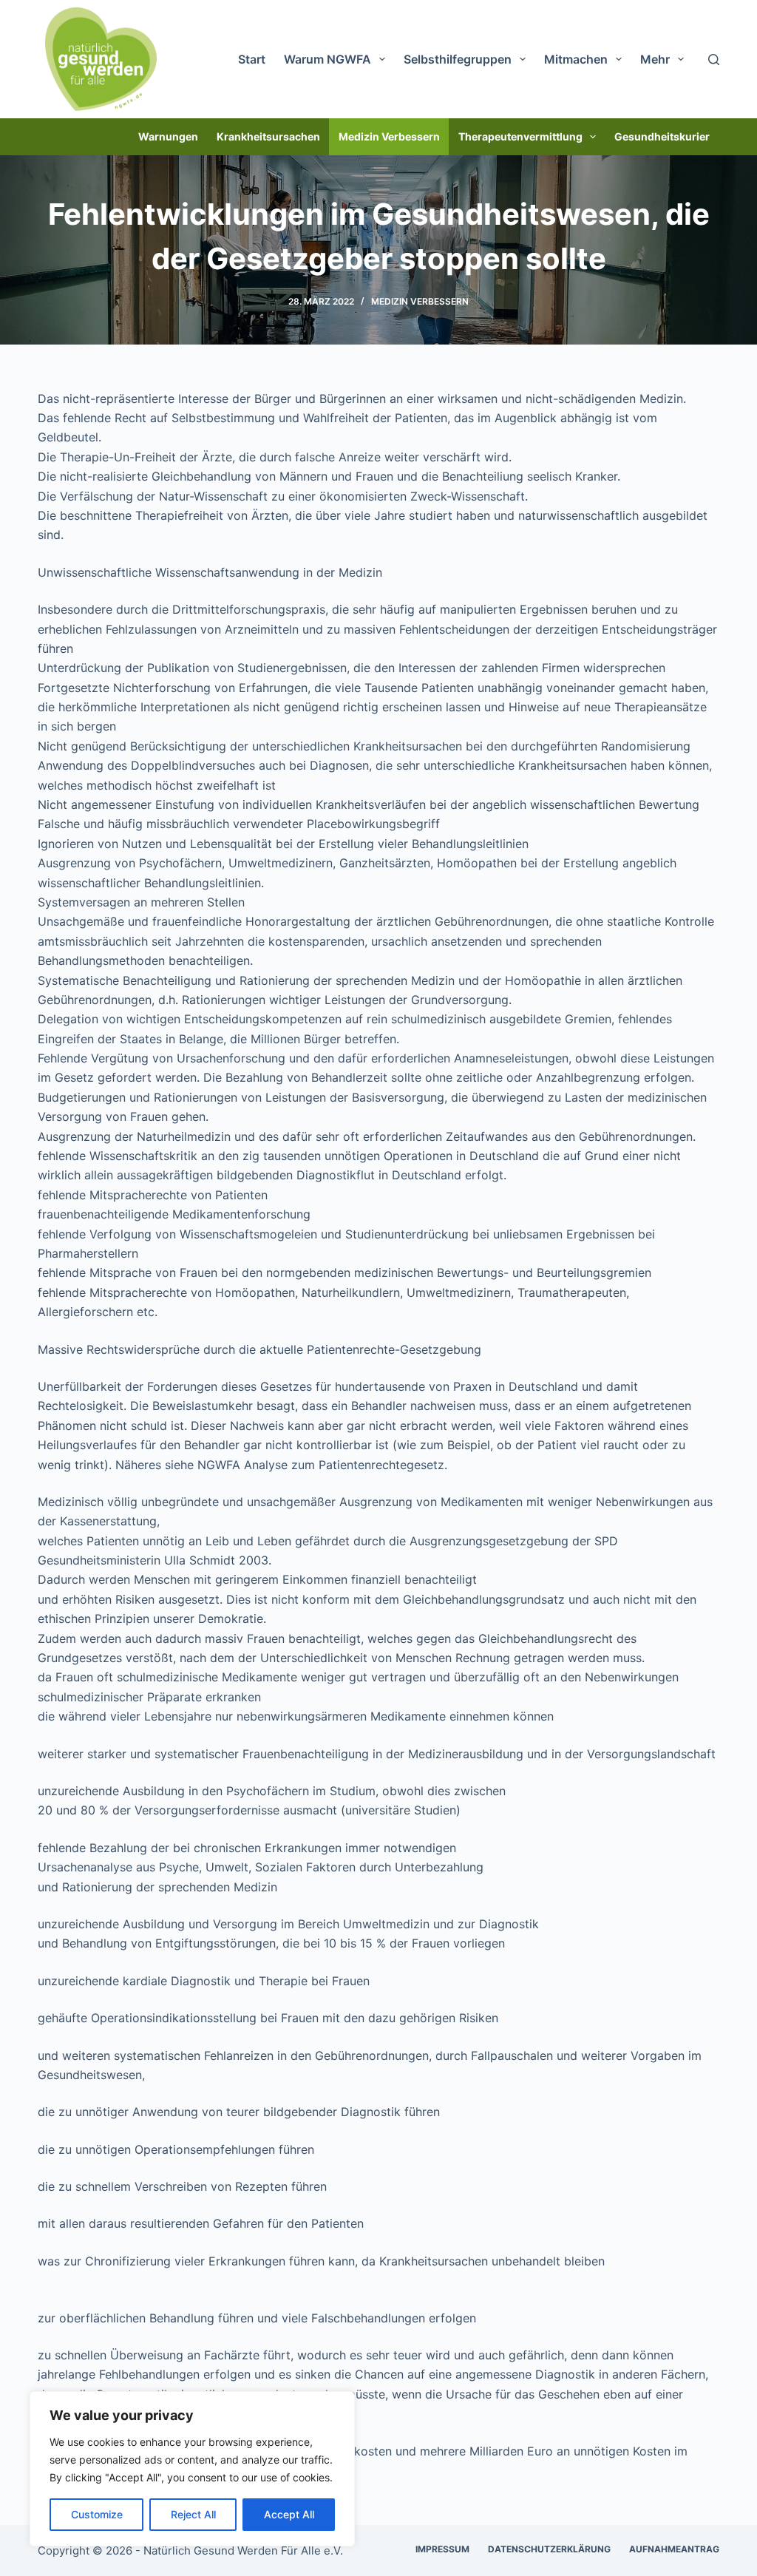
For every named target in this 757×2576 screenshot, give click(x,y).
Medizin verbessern (389, 136)
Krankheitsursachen (268, 136)
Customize (97, 2514)
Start (252, 59)
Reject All (193, 2514)
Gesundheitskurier (662, 136)
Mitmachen (576, 59)
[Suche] (714, 60)
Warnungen (168, 136)
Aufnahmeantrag (674, 2549)
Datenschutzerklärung (549, 2549)
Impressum (442, 2549)
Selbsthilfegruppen (458, 59)
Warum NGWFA (327, 59)
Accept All (289, 2514)
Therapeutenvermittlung (520, 136)
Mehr (655, 59)
